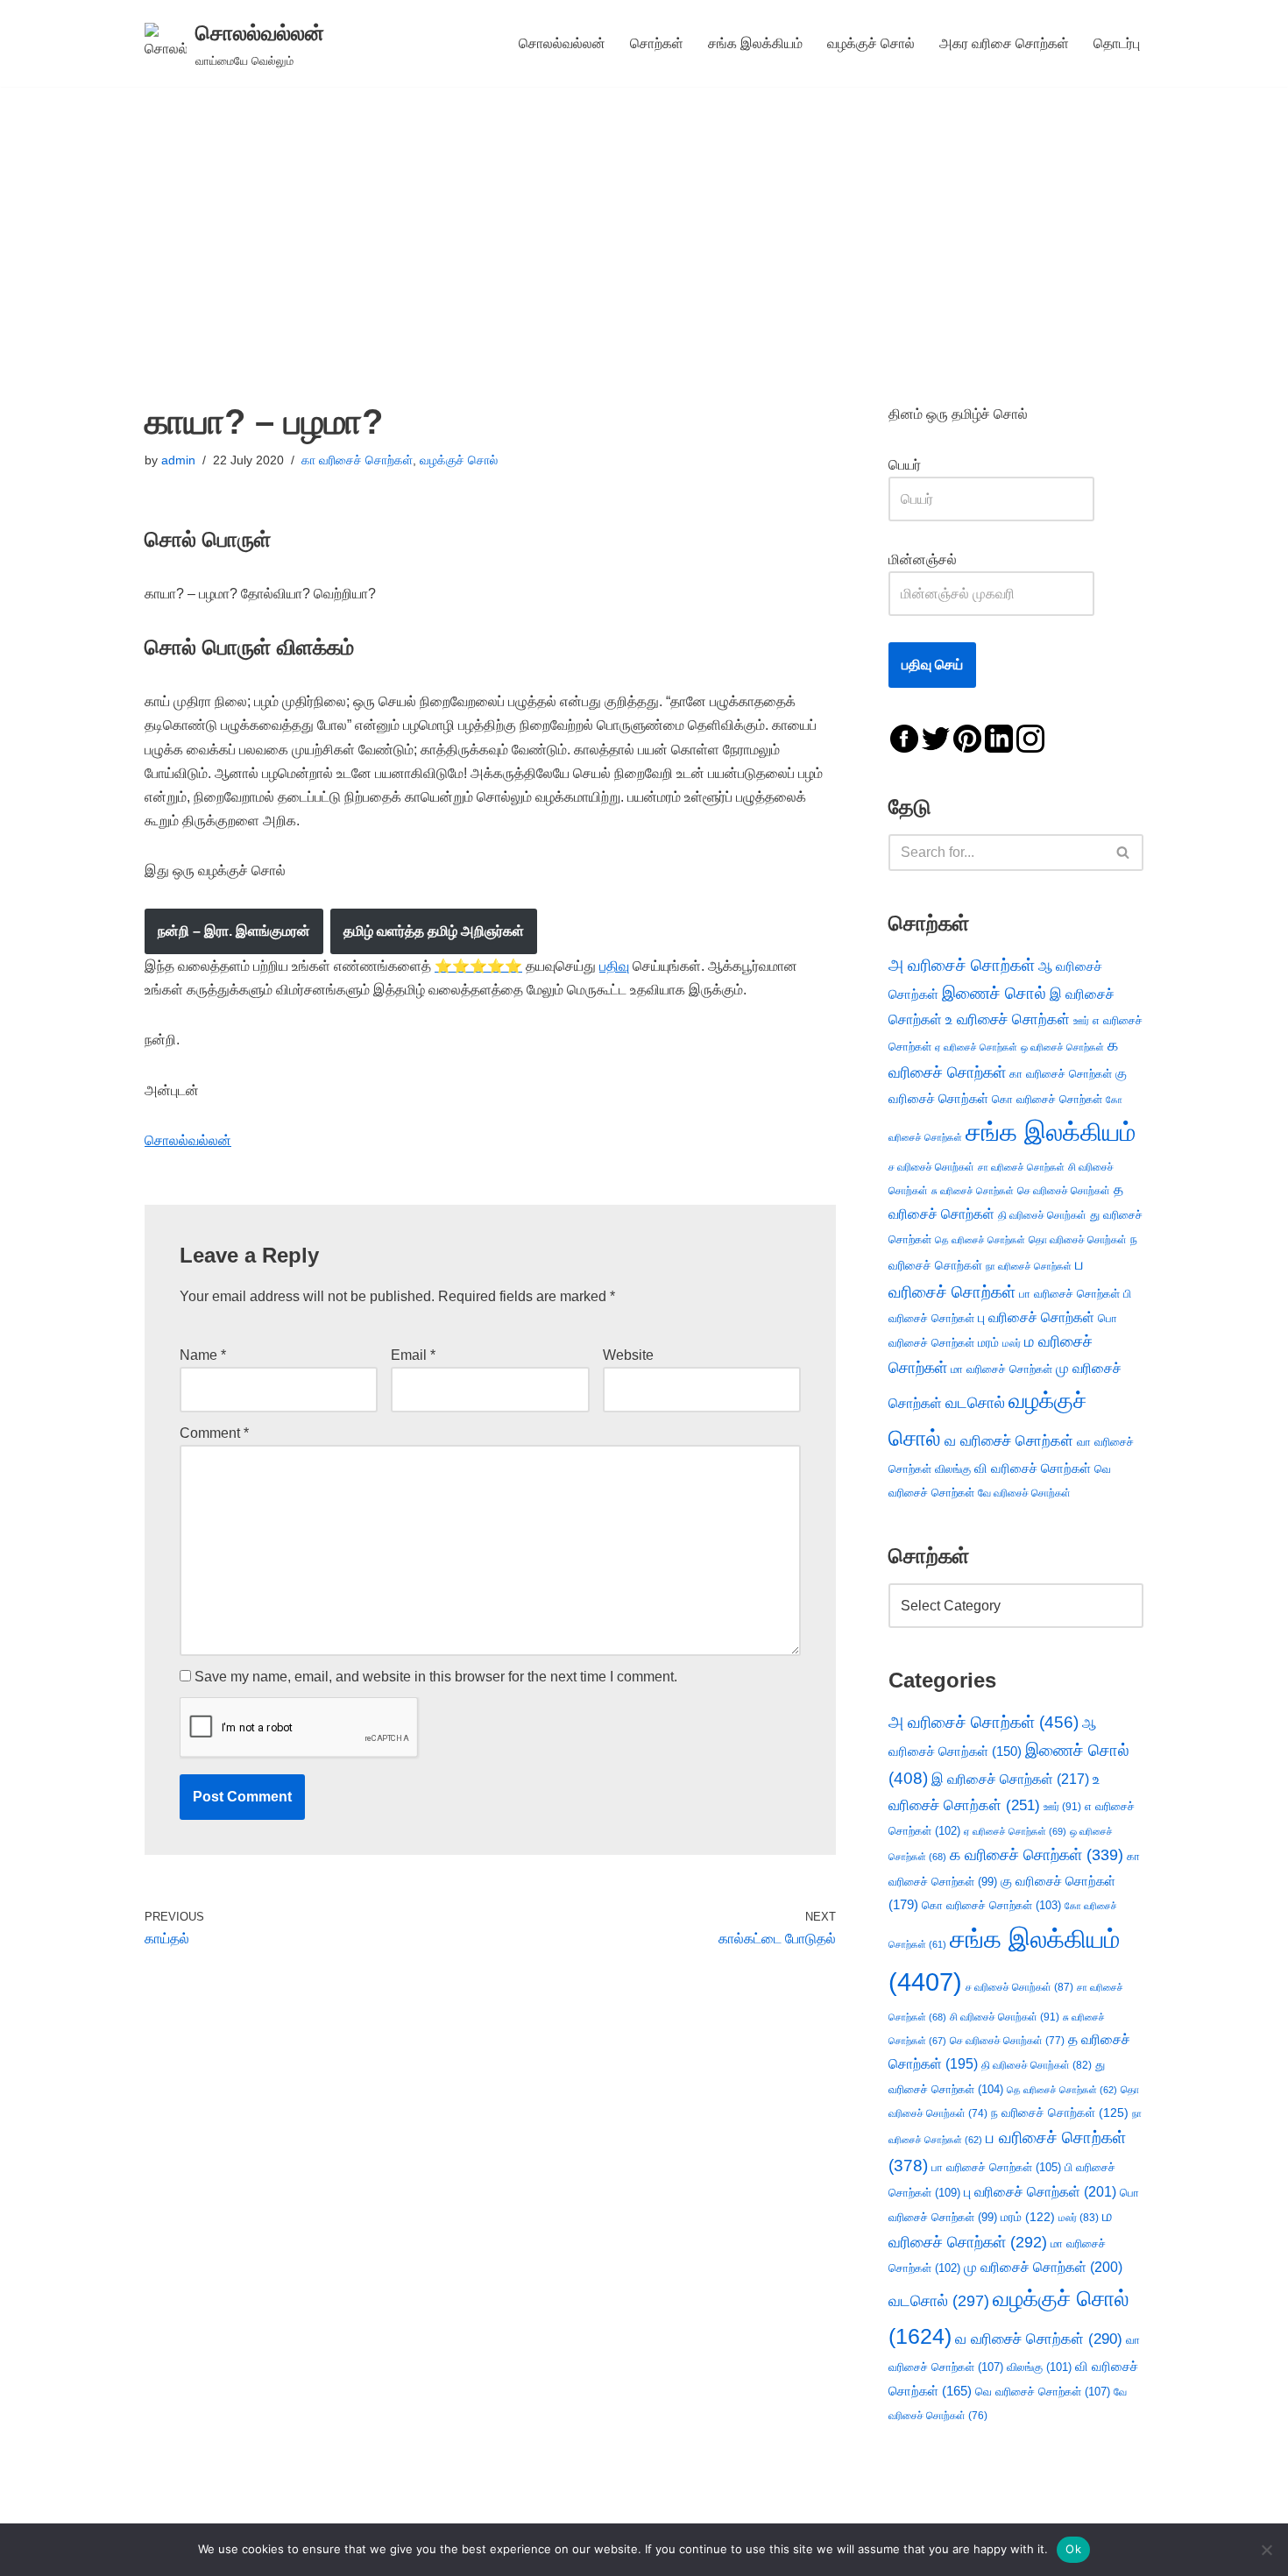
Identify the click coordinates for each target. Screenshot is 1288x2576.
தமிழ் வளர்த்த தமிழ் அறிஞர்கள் (434, 931)
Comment (214, 1433)
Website (628, 1355)
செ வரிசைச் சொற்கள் (1064, 1190)
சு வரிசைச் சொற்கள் (973, 1191)
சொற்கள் (657, 43)
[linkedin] (999, 737)
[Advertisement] (644, 218)
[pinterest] (967, 737)
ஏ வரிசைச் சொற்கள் (976, 1047)
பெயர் (922, 465)
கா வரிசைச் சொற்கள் (357, 460)
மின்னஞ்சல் (924, 559)
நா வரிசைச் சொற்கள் (1029, 1266)
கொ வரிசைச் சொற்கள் (1047, 1099)
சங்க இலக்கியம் (755, 43)
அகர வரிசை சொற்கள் (1004, 43)
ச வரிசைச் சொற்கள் (931, 1167)
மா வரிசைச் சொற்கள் (1001, 1369)
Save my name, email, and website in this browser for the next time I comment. (436, 1677)
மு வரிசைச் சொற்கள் (1043, 2267)
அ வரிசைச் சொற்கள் (962, 965)
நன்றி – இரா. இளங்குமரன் (234, 931)
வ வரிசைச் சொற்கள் (1009, 1440)
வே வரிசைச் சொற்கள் (1024, 1493)
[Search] (1124, 853)
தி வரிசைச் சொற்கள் (1042, 1215)
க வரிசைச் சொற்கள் (1037, 1855)
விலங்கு (953, 1469)
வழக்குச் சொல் (871, 43)
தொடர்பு (1117, 43)
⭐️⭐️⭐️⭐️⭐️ (478, 966)
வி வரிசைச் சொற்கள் (1033, 1468)
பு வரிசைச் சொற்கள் (1036, 1317)
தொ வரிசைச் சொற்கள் (1078, 1240)
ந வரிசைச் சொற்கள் (1060, 2113)
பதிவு (614, 966)
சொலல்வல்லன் (562, 43)
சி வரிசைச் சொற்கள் (1005, 2017)
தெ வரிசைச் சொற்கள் (980, 1240)
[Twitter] (936, 737)
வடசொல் (975, 1403)
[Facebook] (904, 737)
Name (203, 1355)
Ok (1073, 2549)
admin (178, 460)
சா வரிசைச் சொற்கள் (1021, 1167)
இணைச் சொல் (994, 993)
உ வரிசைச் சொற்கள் (1008, 1019)
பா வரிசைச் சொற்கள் (1069, 1294)
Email (413, 1355)
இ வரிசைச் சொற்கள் (1010, 1779)
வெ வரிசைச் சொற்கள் (1043, 2392)
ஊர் (1081, 1021)
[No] (1266, 2550)
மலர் (1012, 1343)
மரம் (988, 1343)
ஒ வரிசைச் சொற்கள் (1062, 1047)
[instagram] (1030, 737)
